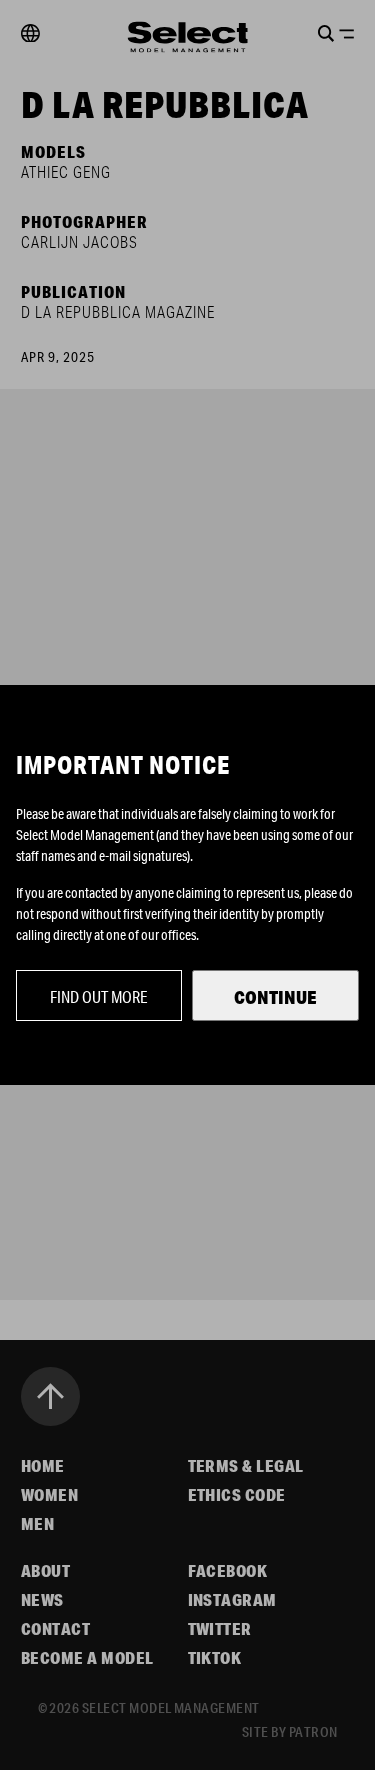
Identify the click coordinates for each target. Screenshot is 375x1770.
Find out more (99, 996)
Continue (275, 997)
